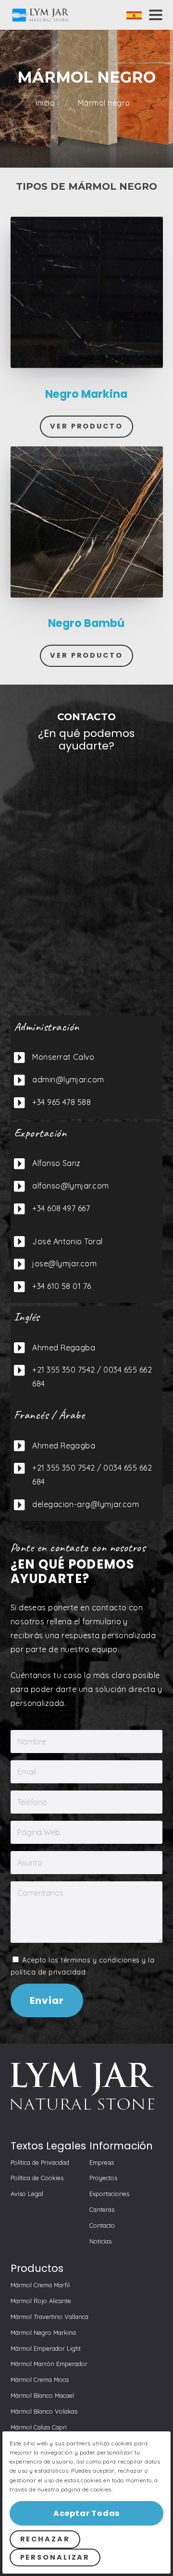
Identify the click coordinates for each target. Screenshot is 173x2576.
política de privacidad (48, 1972)
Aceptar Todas (86, 2513)
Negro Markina (86, 394)
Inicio (46, 103)
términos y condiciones (100, 1960)
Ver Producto (86, 426)
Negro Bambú (86, 623)
